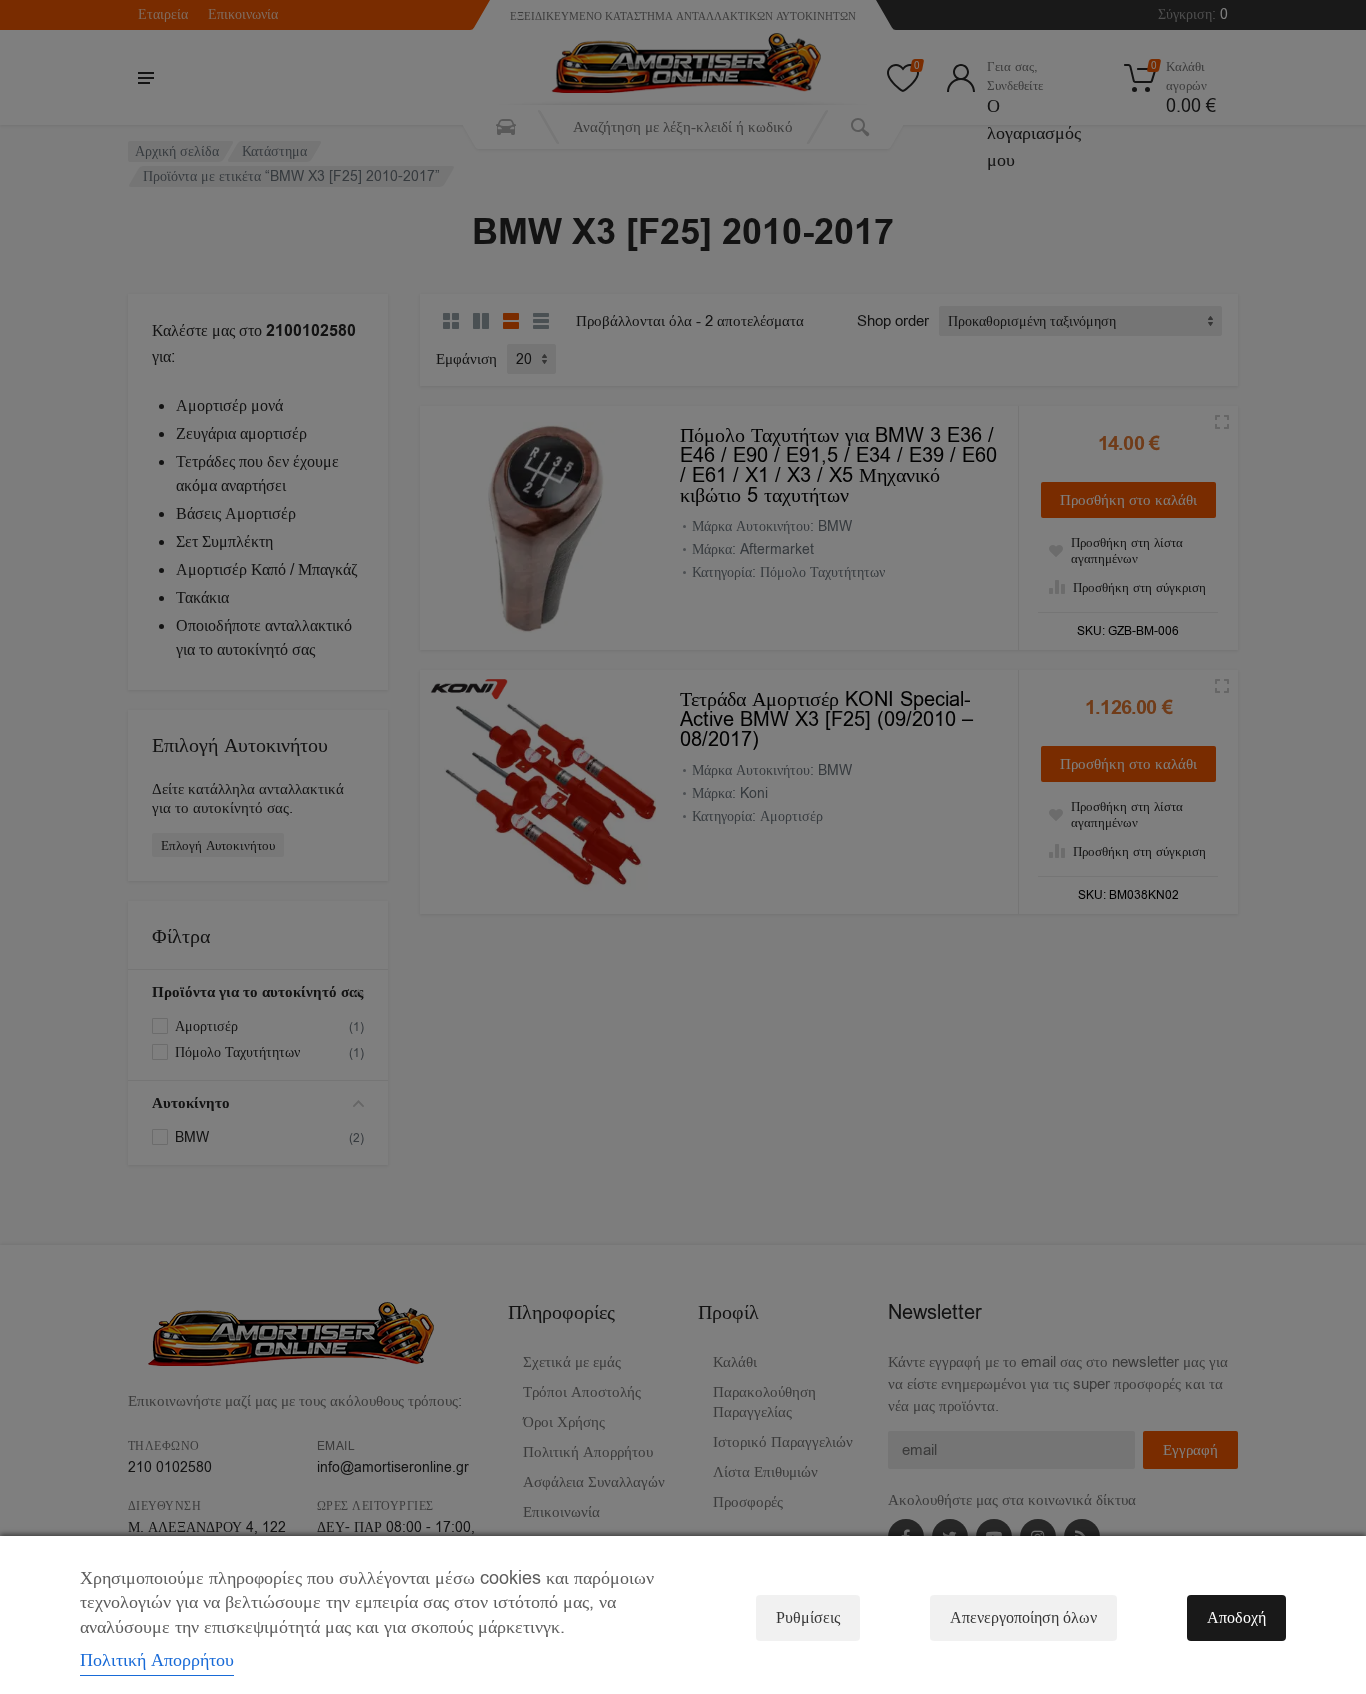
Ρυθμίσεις (808, 1618)
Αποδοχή (1236, 1618)
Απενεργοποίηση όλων (1023, 1618)
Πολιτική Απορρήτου (157, 1660)
